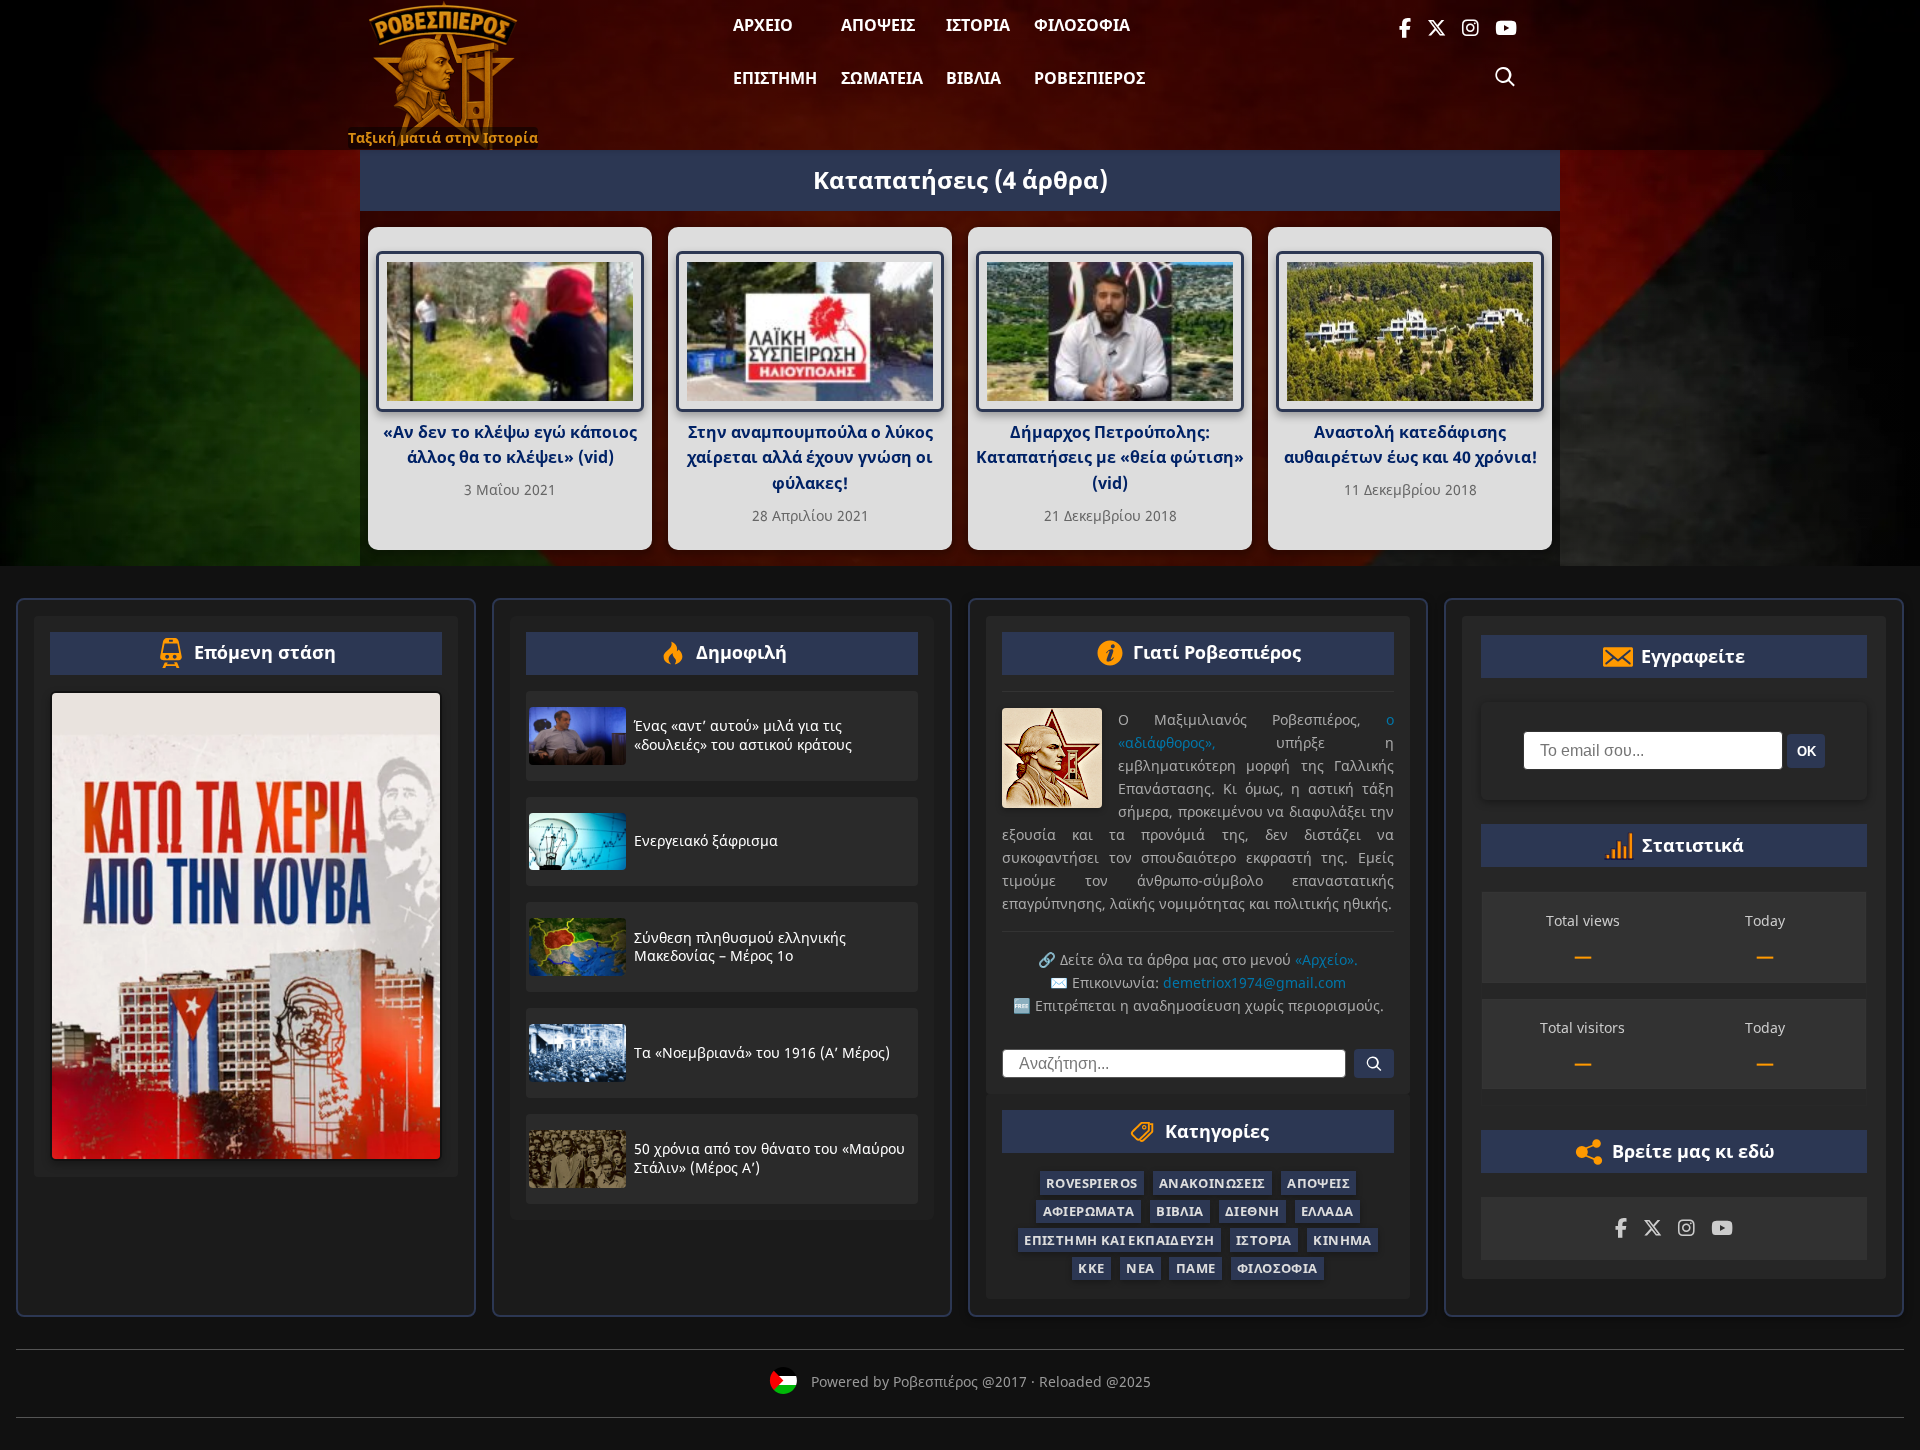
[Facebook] (1405, 28)
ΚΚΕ (1091, 1268)
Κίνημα (1342, 1240)
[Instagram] (1470, 28)
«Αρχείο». (1326, 959)
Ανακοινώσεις (1212, 1183)
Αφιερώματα (1089, 1211)
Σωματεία (882, 78)
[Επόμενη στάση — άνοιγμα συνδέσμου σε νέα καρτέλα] (246, 926)
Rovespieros (1091, 1183)
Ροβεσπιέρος (1089, 78)
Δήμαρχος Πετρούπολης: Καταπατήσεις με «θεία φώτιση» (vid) (1110, 457)
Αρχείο (763, 25)
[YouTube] (1506, 28)
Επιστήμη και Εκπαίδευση (1119, 1240)
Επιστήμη (775, 78)
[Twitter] (1436, 28)
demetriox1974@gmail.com (1254, 982)
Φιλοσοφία (1082, 25)
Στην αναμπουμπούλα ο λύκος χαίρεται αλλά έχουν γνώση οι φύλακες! (810, 457)
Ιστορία (978, 25)
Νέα (1140, 1268)
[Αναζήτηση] (1505, 77)
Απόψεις (878, 25)
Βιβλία (973, 78)
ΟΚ (1806, 751)
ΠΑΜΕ (1196, 1268)
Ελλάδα (1327, 1211)
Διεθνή (1252, 1211)
